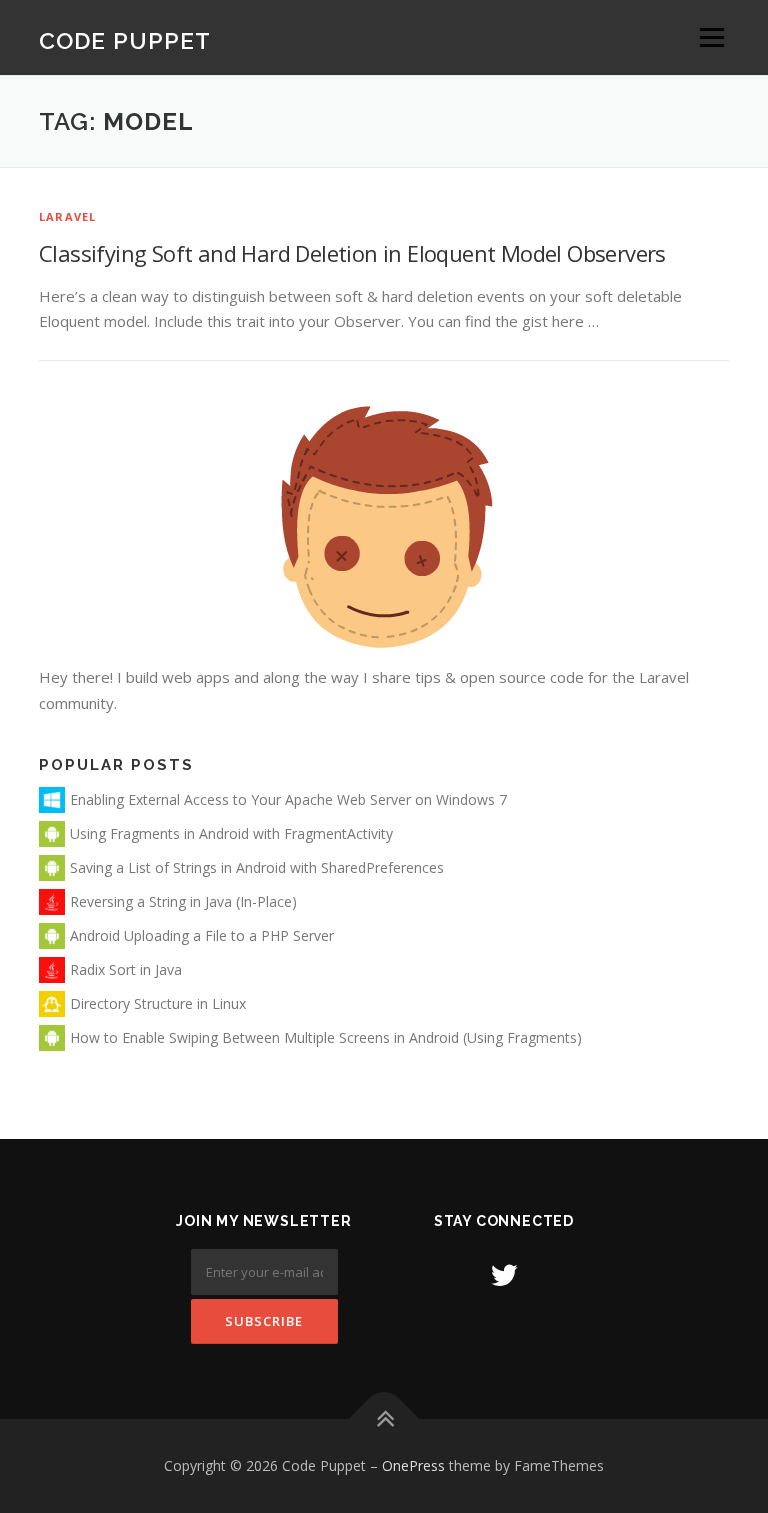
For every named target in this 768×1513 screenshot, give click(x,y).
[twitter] (504, 1274)
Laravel (67, 216)
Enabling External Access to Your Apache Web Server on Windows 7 (288, 799)
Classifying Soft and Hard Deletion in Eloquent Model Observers (352, 253)
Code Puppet (125, 40)
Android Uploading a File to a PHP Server (202, 935)
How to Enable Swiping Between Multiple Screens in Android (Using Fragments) (326, 1037)
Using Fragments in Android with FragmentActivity (231, 833)
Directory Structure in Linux (158, 1003)
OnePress (413, 1465)
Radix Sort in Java (126, 969)
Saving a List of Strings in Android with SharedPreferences (257, 867)
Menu (711, 37)
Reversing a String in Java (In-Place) (183, 901)
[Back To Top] (384, 1419)
